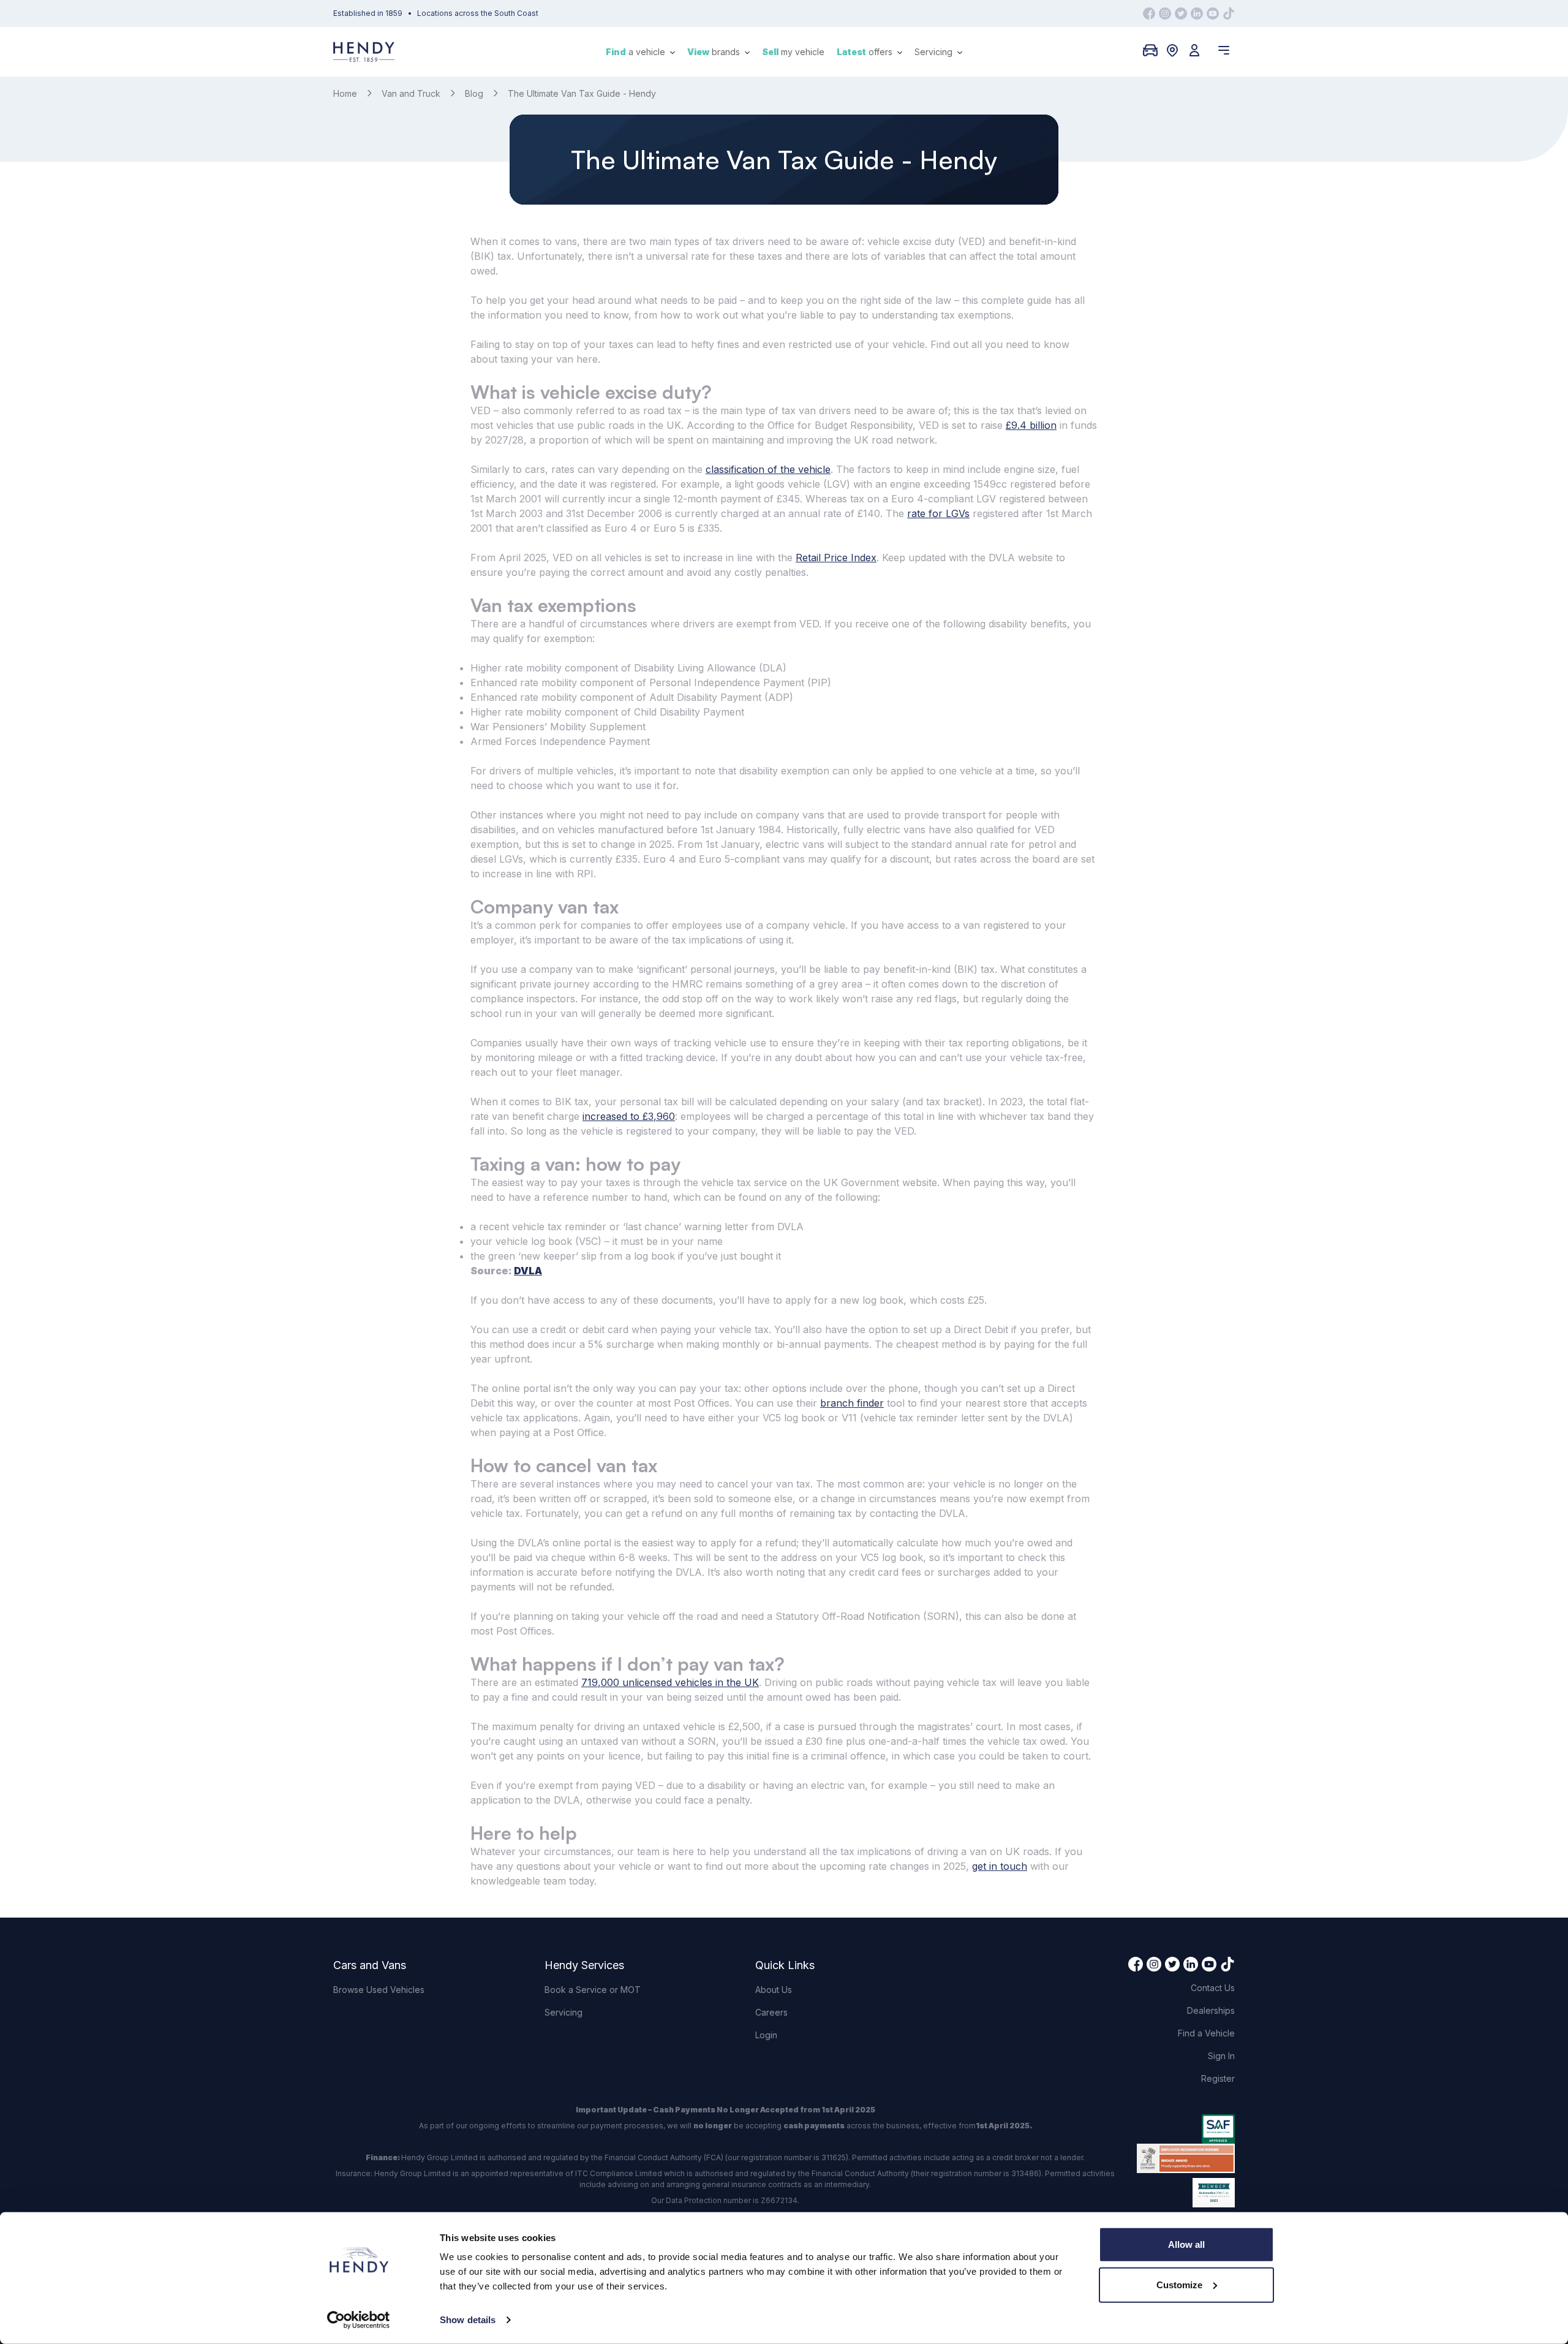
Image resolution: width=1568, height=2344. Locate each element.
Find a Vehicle (1206, 2033)
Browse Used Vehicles (379, 1990)
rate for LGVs (938, 513)
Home (345, 93)
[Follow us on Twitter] (1181, 13)
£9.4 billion (1031, 425)
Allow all (1186, 2244)
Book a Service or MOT (593, 1990)
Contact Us (1213, 1988)
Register (1218, 2078)
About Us (774, 1990)
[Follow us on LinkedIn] (1197, 13)
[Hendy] (364, 52)
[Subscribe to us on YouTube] (1213, 13)
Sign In (1221, 2056)
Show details (468, 2320)
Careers (771, 2012)
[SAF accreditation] (1186, 2129)
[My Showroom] (1150, 50)
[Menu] (1224, 50)
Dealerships (1211, 2010)
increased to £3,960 (629, 1116)
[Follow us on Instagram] (1165, 13)
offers (866, 52)
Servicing (935, 52)
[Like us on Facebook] (1149, 13)
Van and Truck (411, 93)
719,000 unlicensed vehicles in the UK (670, 1682)
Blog (474, 93)
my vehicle (793, 52)
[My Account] (1194, 50)
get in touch (1000, 1866)
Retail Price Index (836, 558)
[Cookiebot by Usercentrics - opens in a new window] (359, 2320)
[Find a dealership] (1172, 50)
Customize (1179, 2284)
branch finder (852, 1403)
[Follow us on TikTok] (1229, 13)
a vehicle (637, 52)
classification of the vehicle (768, 469)
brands (715, 52)
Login (766, 2035)
